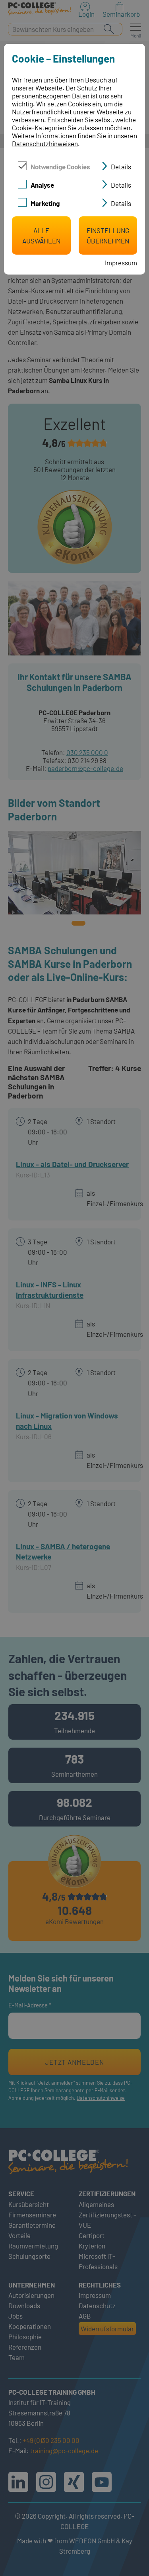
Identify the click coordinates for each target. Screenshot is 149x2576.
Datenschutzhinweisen (45, 143)
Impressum (121, 263)
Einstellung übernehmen (108, 235)
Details (121, 167)
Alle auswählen (41, 235)
